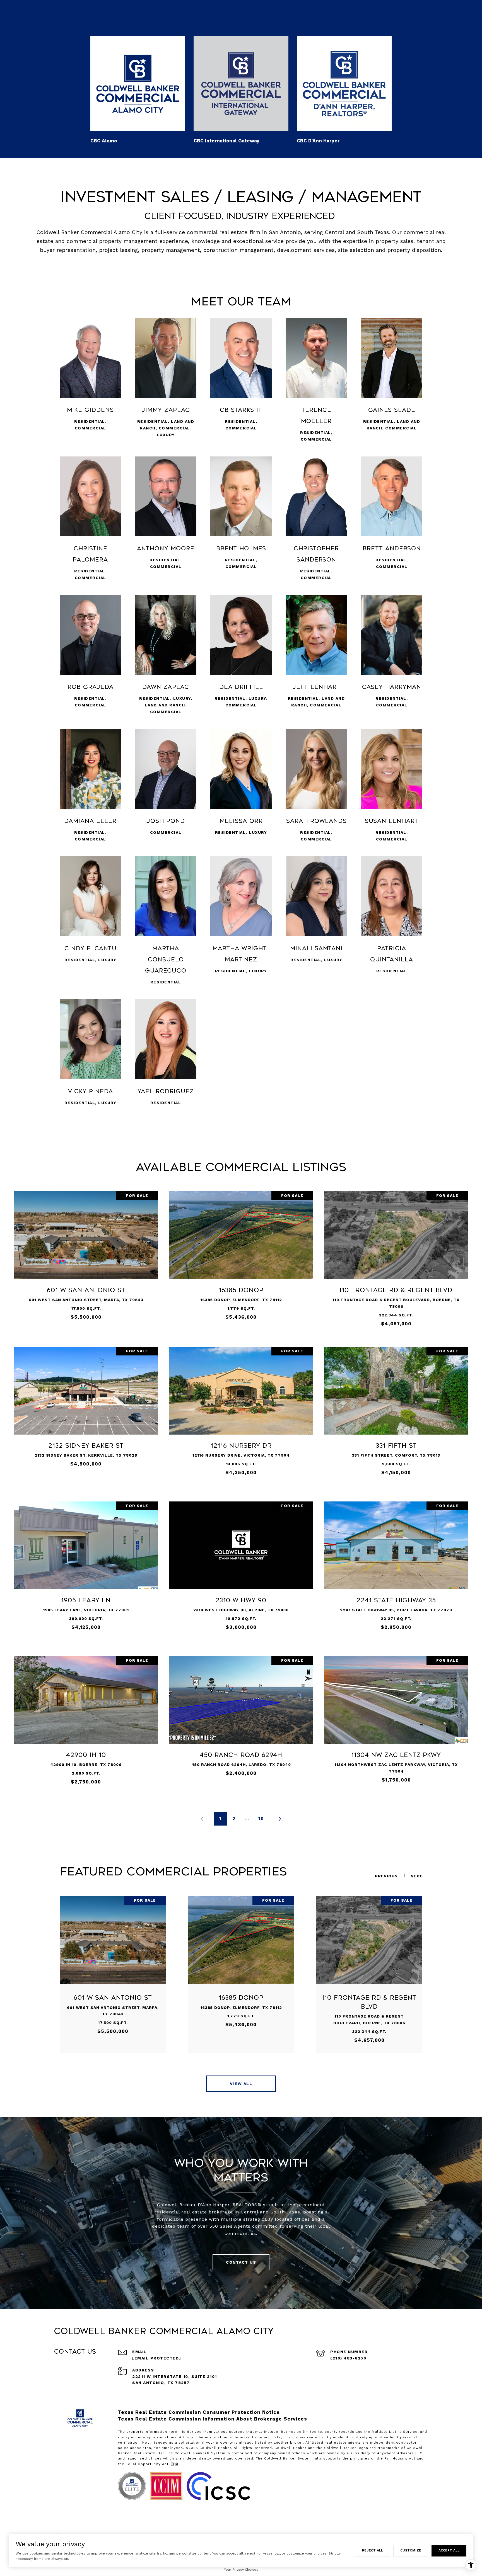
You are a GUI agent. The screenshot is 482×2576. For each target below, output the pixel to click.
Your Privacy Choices (241, 2570)
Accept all (449, 2550)
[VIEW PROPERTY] (86, 1253)
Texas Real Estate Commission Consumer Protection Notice (199, 2412)
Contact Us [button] (241, 2262)
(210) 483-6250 (348, 2358)
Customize (411, 2550)
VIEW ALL (241, 2084)
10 (261, 1819)
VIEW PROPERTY (86, 1258)
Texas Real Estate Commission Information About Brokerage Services (213, 2419)
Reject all (373, 2550)
